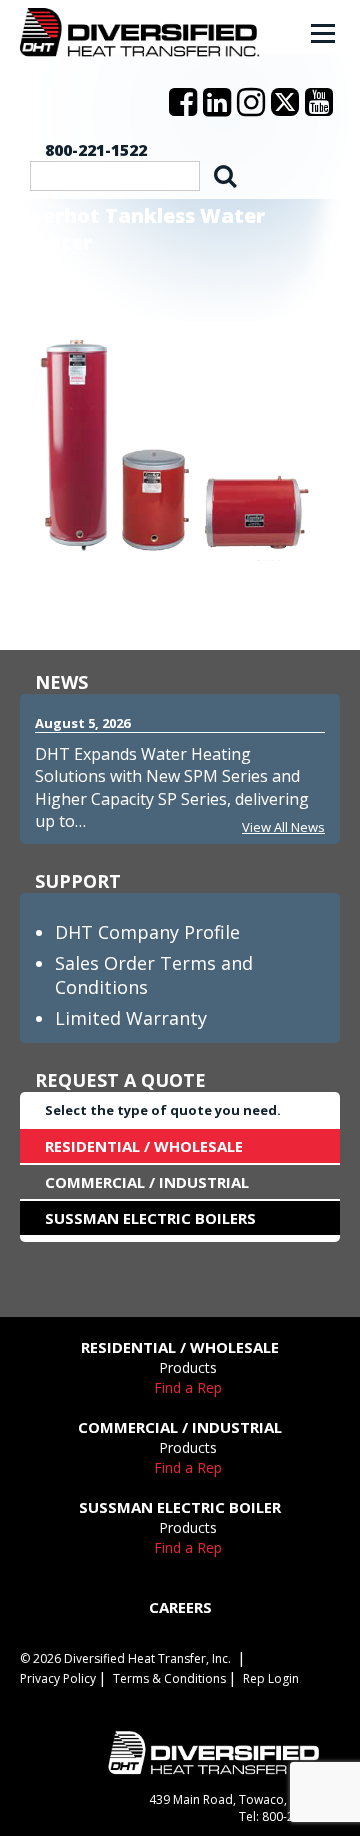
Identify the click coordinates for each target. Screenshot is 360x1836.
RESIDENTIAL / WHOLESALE (144, 1146)
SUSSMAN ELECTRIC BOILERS (150, 1218)
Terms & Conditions (169, 1678)
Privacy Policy (58, 1678)
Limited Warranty (131, 1018)
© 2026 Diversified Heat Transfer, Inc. (125, 1658)
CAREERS (180, 1607)
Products (188, 1367)
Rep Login (271, 1678)
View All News (283, 827)
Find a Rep (188, 1387)
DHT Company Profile (147, 932)
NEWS (61, 682)
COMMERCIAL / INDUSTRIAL (147, 1182)
